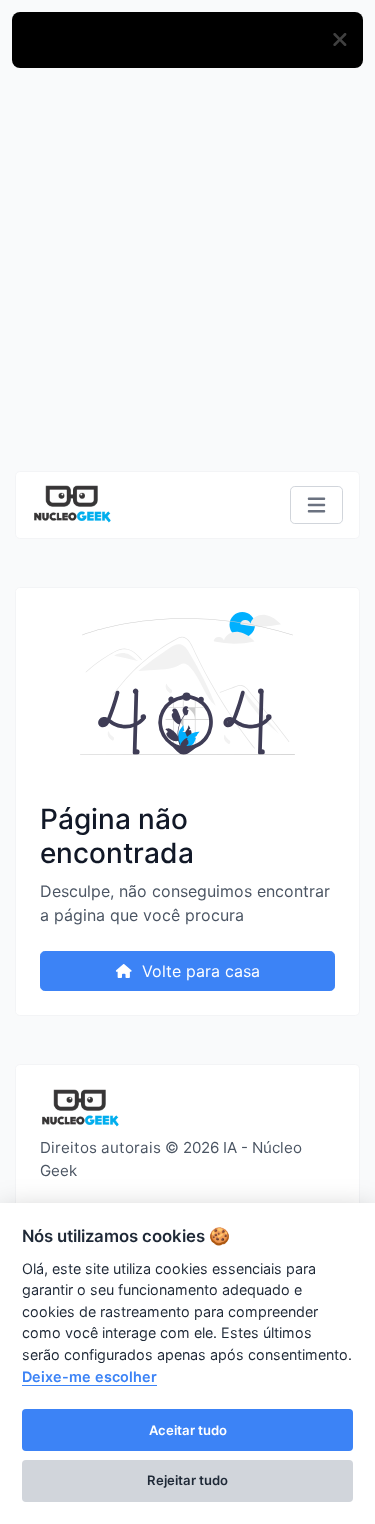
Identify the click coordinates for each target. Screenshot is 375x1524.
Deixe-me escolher (89, 1376)
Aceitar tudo (188, 1430)
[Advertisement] (187, 271)
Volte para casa (198, 971)
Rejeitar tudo (187, 1480)
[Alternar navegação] (316, 505)
